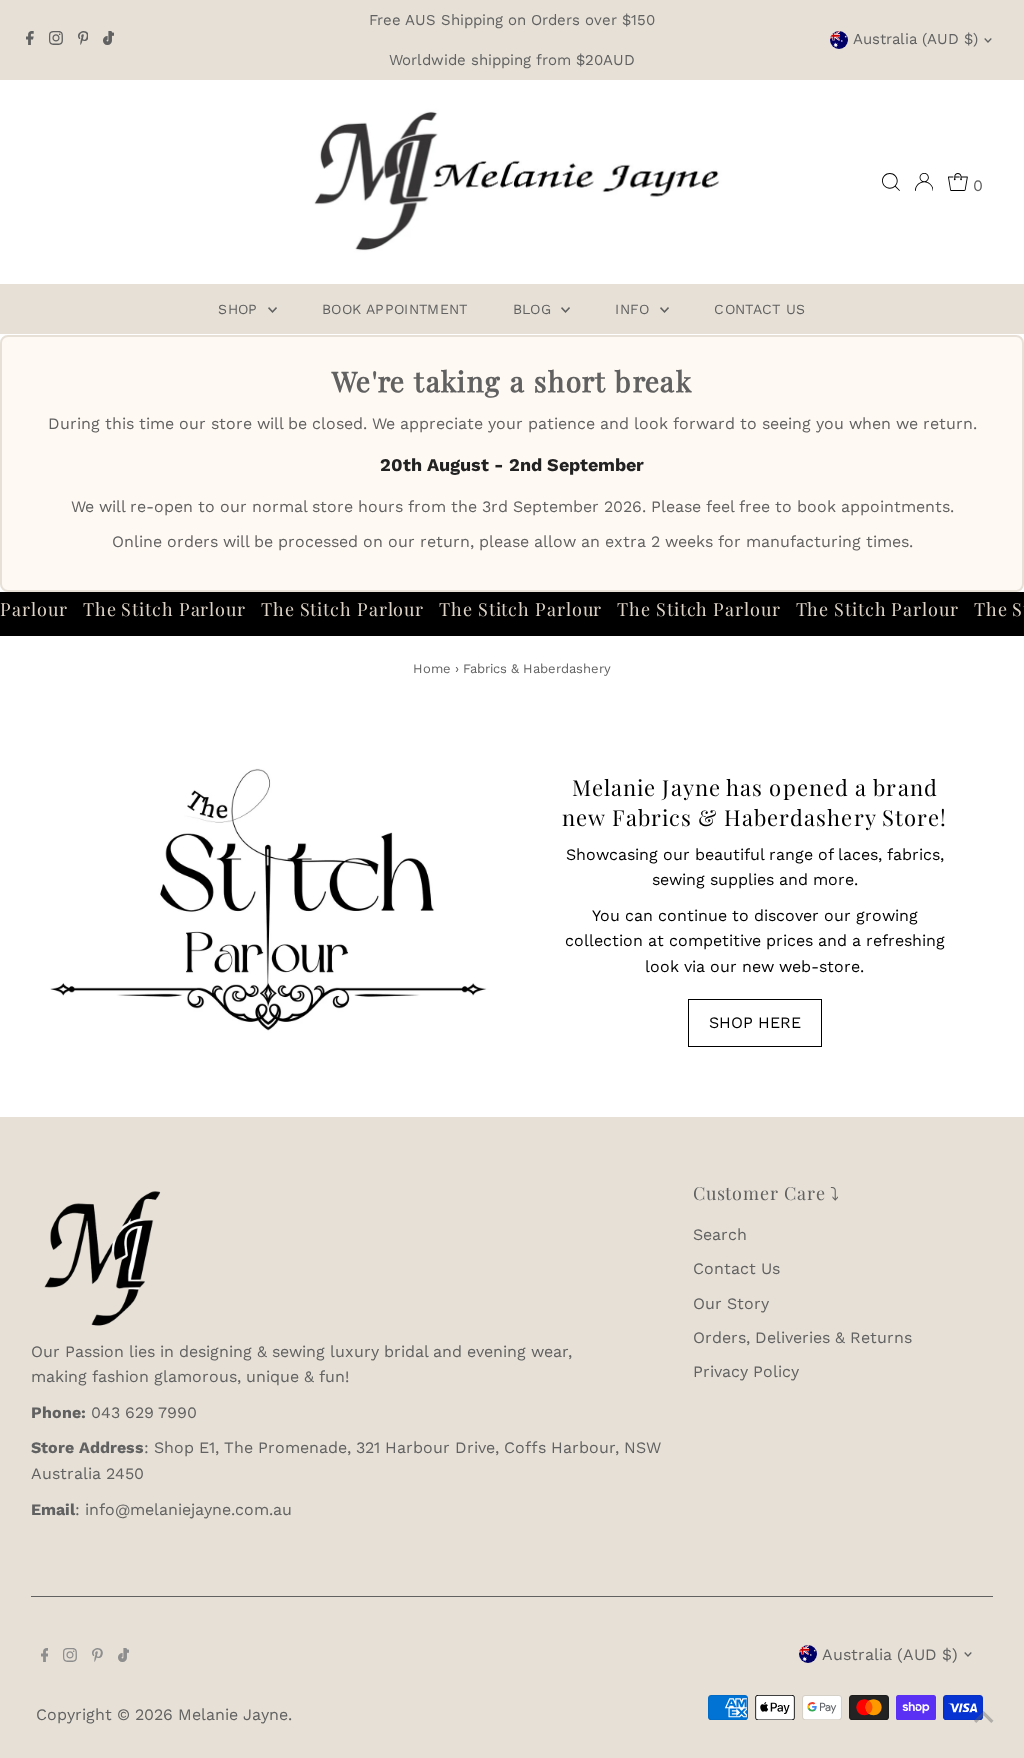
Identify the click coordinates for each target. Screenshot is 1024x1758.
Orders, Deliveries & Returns (802, 1337)
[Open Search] (891, 182)
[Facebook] (30, 40)
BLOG (535, 309)
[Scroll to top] (984, 1718)
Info (635, 309)
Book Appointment (395, 309)
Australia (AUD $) (915, 39)
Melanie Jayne (233, 1714)
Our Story (731, 1303)
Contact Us (760, 309)
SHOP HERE (755, 1022)
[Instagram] (56, 40)
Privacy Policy (746, 1371)
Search (720, 1234)
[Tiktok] (108, 40)
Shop (240, 309)
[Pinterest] (83, 40)
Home (432, 668)
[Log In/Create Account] (924, 182)
